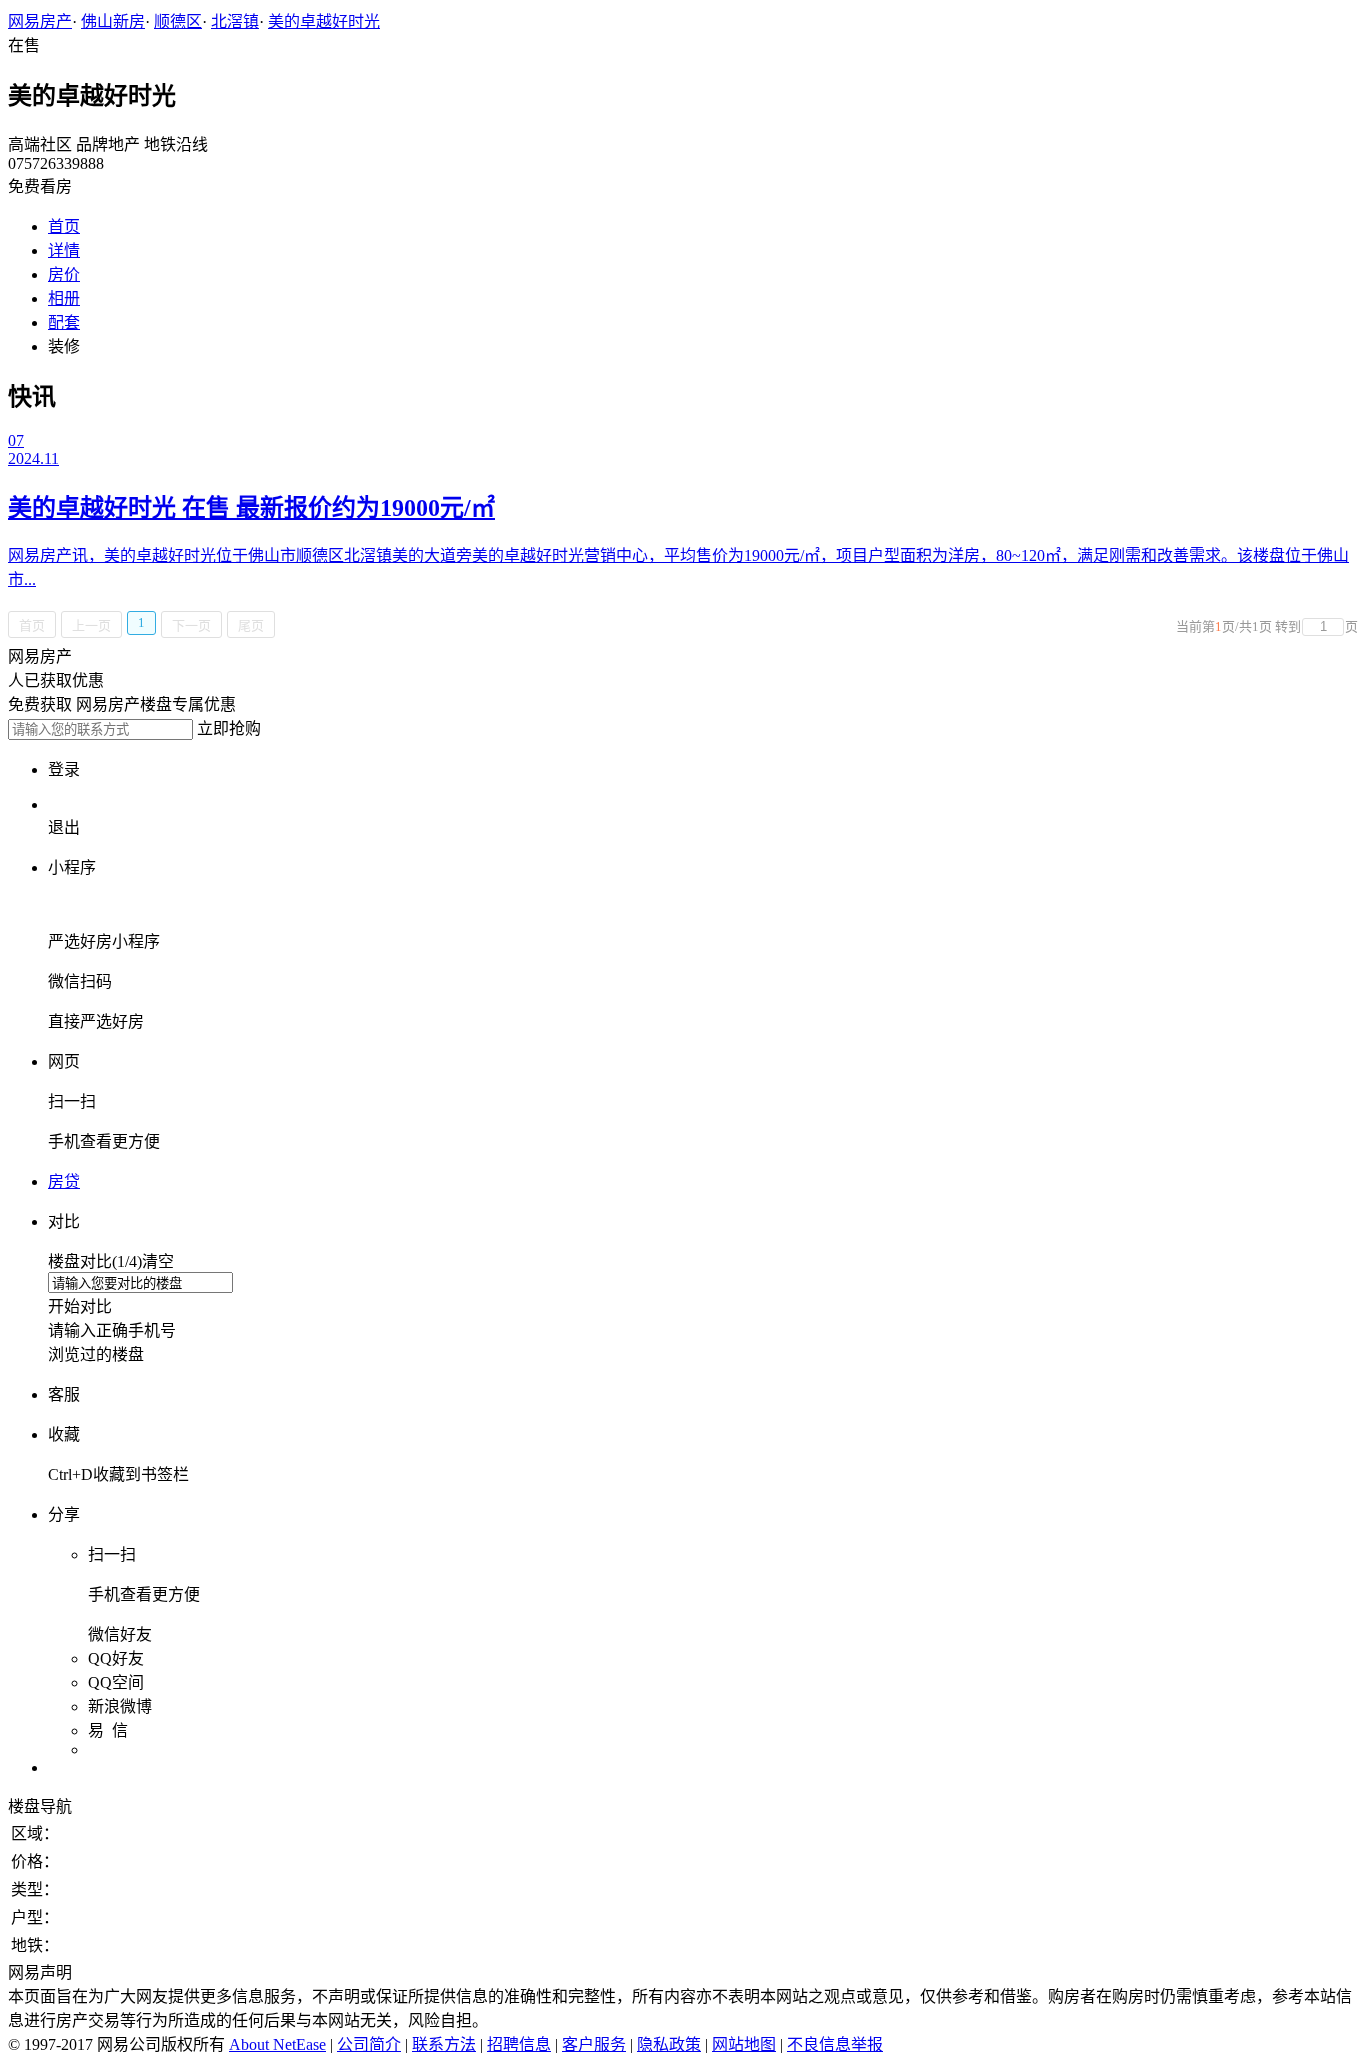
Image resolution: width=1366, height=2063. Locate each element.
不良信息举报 (835, 2044)
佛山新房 (113, 21)
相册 (64, 298)
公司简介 (369, 2044)
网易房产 (40, 21)
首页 (64, 226)
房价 (64, 274)
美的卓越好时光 (324, 21)
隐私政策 (669, 2044)
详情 (64, 250)
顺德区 (178, 21)
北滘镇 (235, 21)
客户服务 (594, 2044)
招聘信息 (519, 2044)
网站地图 (744, 2044)
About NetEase (277, 2044)
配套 (64, 322)
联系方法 (444, 2044)
